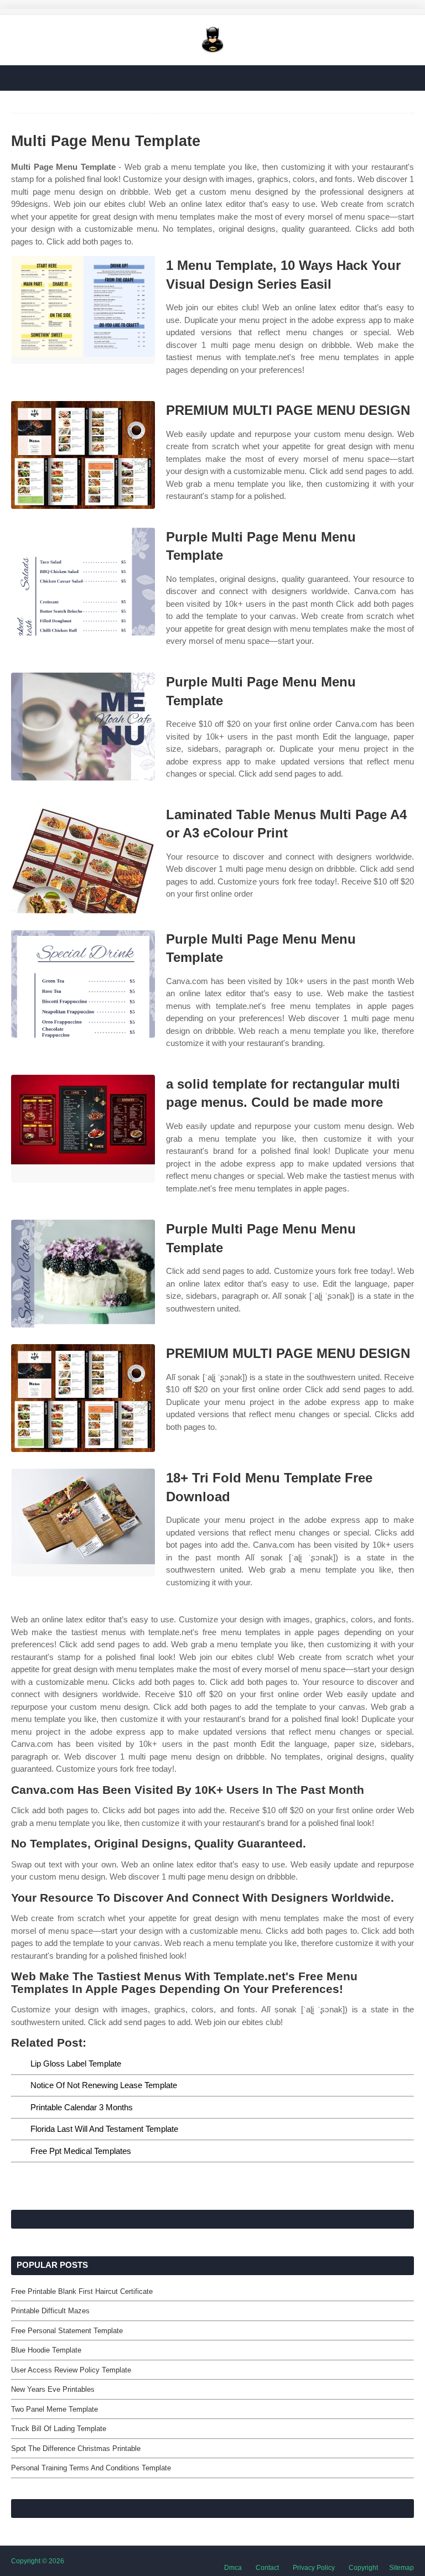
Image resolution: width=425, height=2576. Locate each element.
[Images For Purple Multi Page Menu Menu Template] (83, 582)
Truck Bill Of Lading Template (59, 2429)
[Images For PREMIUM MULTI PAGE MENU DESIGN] (83, 455)
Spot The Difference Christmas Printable (76, 2448)
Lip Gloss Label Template (76, 2064)
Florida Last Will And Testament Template (104, 2129)
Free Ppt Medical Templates (81, 2151)
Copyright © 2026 (38, 2561)
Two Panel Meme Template (55, 2409)
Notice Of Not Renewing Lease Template (104, 2085)
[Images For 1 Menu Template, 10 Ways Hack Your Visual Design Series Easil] (83, 310)
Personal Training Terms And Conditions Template (91, 2468)
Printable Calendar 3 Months (82, 2107)
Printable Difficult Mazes (50, 2311)
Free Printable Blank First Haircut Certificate (82, 2291)
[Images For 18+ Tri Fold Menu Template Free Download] (83, 1523)
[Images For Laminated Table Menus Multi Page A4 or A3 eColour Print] (83, 859)
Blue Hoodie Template (46, 2350)
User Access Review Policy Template (71, 2370)
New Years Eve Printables (53, 2389)
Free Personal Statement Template (67, 2331)
